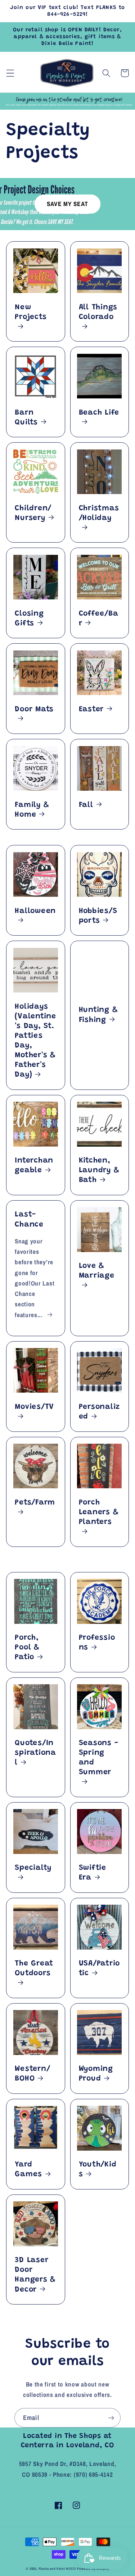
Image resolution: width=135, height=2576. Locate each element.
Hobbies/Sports (98, 916)
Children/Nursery (33, 513)
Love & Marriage (97, 1271)
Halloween (35, 911)
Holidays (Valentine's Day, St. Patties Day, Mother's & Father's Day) (35, 1041)
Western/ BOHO (32, 2074)
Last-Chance (29, 1220)
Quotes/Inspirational (35, 1753)
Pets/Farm (35, 1503)
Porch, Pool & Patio (27, 1648)
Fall (86, 805)
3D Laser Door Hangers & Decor (35, 2275)
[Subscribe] (111, 2418)
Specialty (33, 1868)
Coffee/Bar (99, 619)
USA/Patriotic (100, 1968)
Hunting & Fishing (98, 1015)
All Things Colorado (98, 312)
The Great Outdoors (34, 1968)
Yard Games (28, 2169)
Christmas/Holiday (99, 513)
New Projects (31, 312)
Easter (91, 709)
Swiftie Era (93, 1873)
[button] (10, 73)
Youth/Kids (98, 2169)
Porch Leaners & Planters (99, 1512)
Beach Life (99, 413)
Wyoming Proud (96, 2074)
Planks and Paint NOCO (57, 2569)
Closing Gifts (29, 619)
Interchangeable (34, 1166)
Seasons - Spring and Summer (99, 1758)
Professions (97, 1643)
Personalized (100, 1412)
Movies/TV (34, 1407)
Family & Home (32, 810)
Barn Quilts (26, 418)
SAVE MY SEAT (67, 204)
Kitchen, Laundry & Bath (99, 1170)
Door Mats (34, 709)
